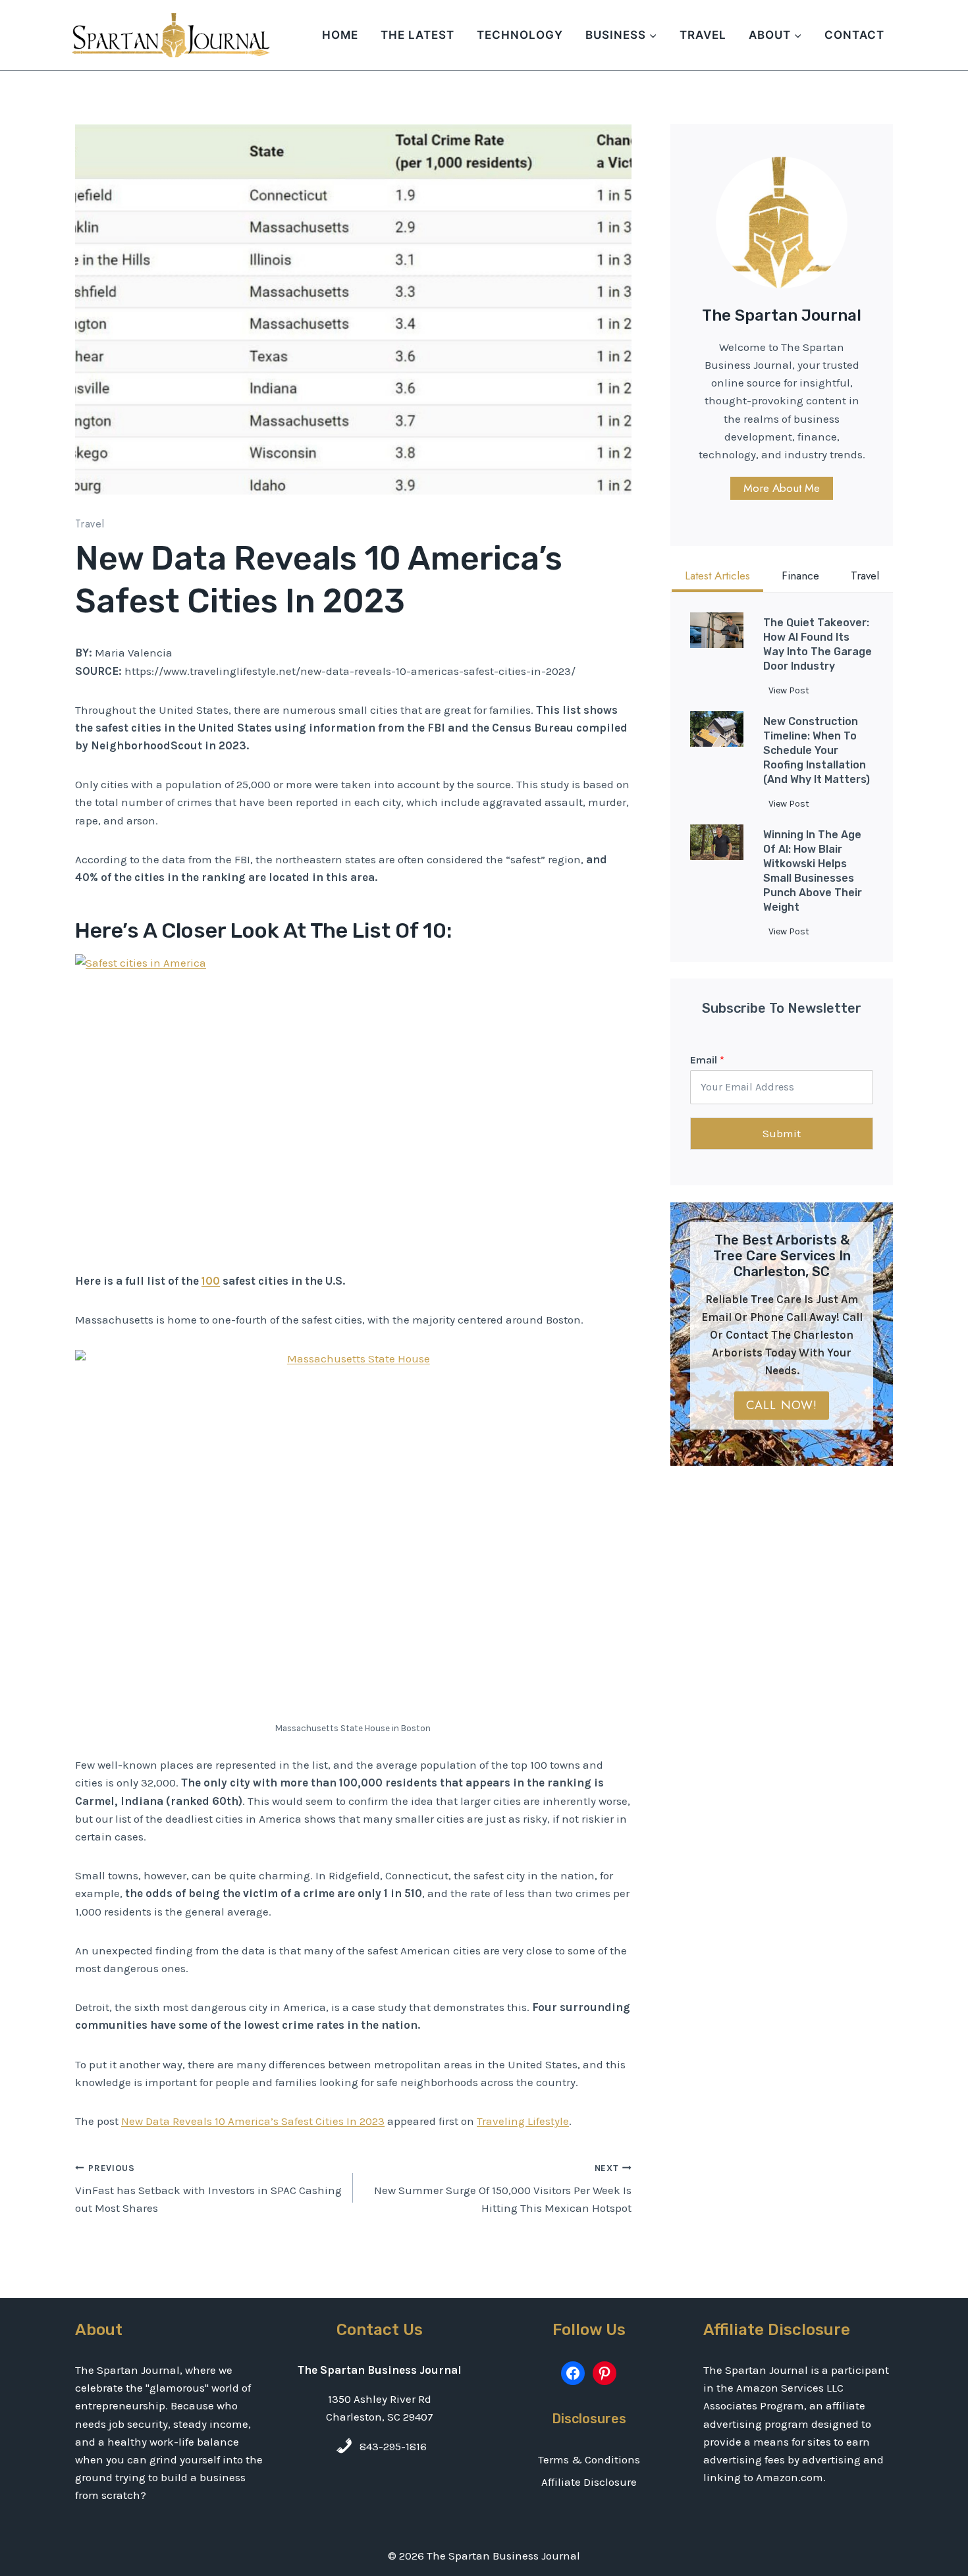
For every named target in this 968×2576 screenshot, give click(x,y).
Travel (703, 35)
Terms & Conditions (589, 2459)
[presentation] (717, 630)
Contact (854, 35)
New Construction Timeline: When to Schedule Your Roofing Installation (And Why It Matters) (817, 750)
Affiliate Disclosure (589, 2482)
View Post (792, 693)
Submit (782, 1133)
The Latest (417, 35)
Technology (520, 35)
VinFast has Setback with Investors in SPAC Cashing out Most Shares (208, 2189)
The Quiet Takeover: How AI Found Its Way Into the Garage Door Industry (818, 644)
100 (211, 1281)
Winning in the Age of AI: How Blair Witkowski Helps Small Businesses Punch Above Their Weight (813, 871)
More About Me (782, 488)
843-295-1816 (393, 2446)
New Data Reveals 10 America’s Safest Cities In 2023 (253, 2121)
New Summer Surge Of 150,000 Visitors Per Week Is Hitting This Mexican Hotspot (502, 2189)
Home (340, 35)
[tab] (717, 577)
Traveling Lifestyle (523, 2121)
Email (707, 1060)
